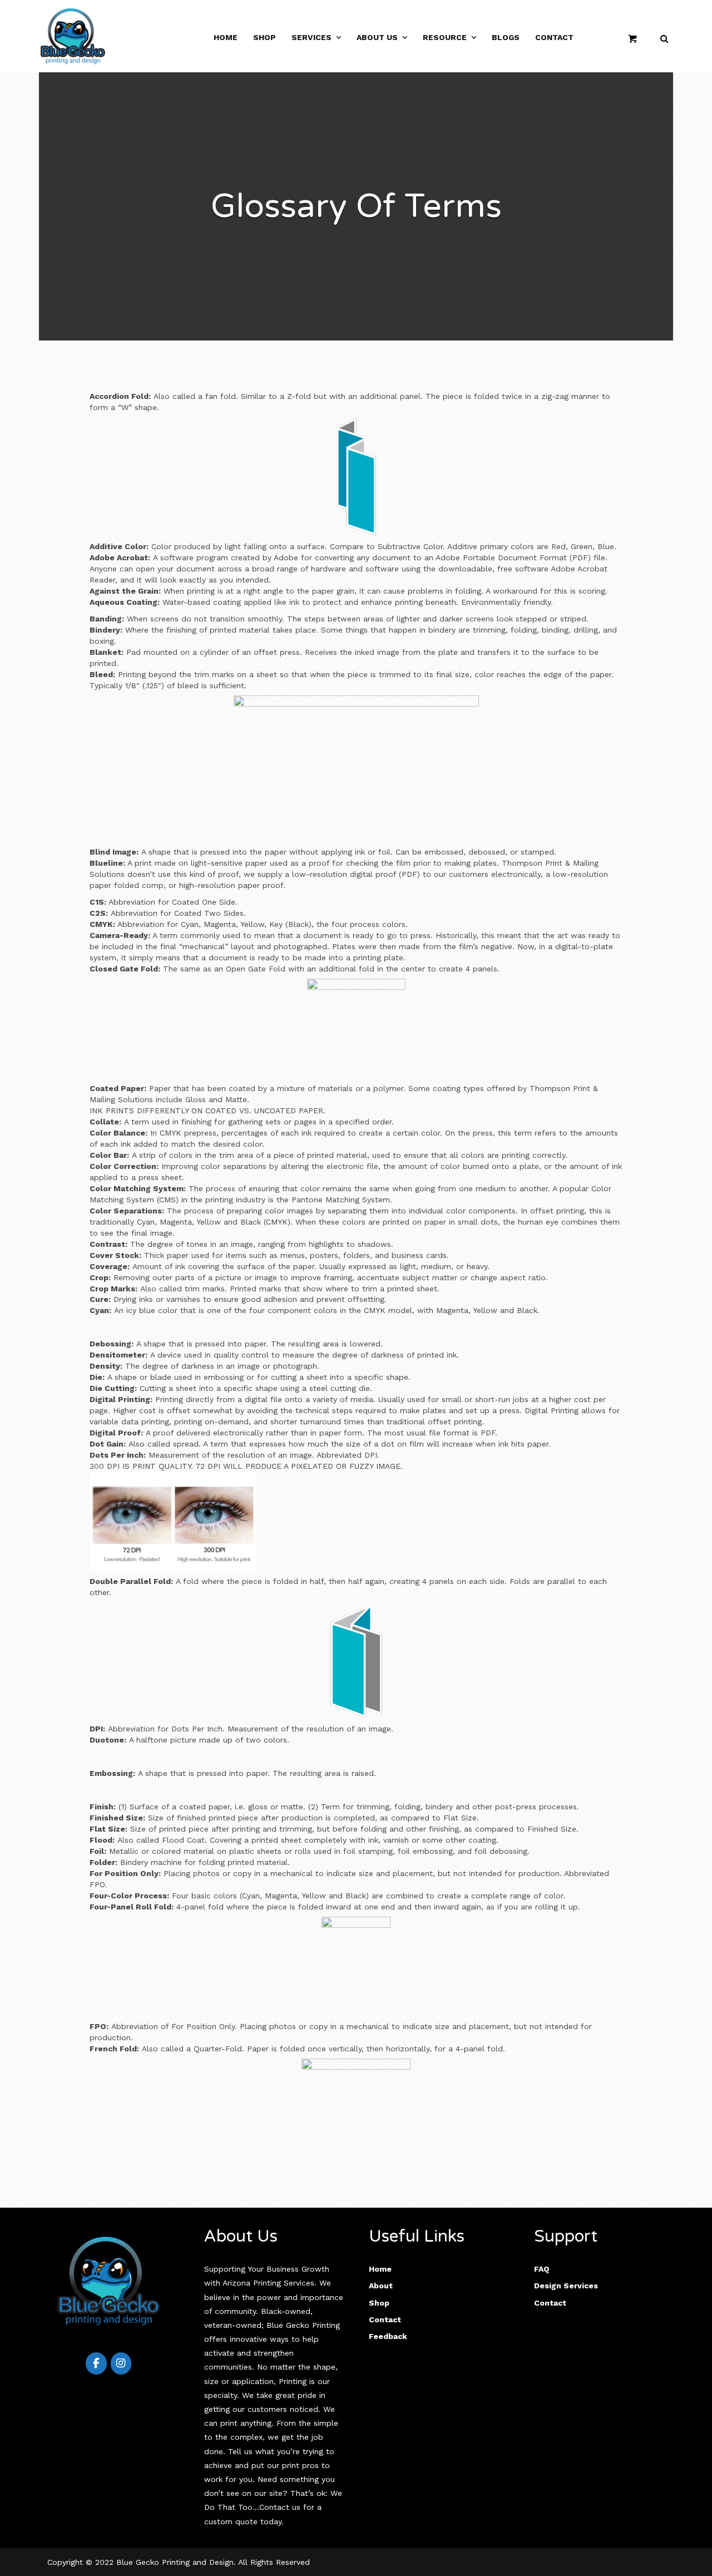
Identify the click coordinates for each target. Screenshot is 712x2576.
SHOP (264, 37)
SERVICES (311, 37)
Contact (554, 37)
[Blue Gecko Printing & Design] (73, 35)
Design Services (566, 2286)
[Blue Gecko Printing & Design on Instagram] (121, 2363)
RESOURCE (445, 37)
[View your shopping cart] (636, 38)
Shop (379, 2303)
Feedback (388, 2336)
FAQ (542, 2269)
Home (380, 2269)
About (381, 2286)
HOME (226, 37)
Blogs (506, 37)
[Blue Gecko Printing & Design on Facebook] (96, 2363)
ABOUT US (377, 37)
